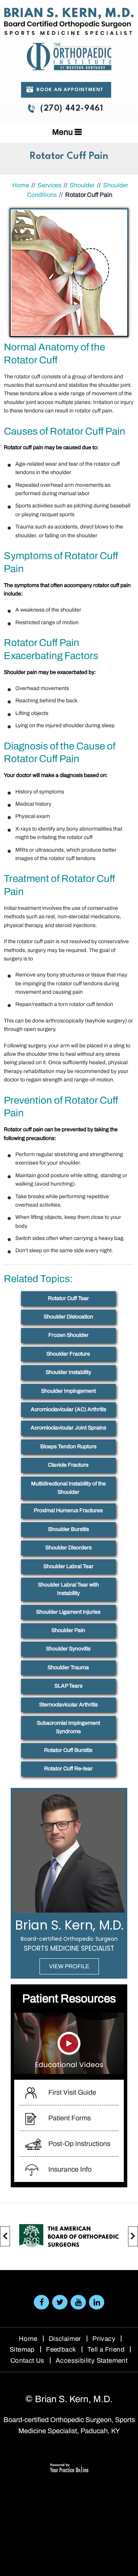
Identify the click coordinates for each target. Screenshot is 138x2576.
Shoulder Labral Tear (68, 1566)
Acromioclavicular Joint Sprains (68, 1428)
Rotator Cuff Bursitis (68, 1750)
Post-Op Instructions (79, 2144)
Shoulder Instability (68, 1372)
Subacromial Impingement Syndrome (68, 1727)
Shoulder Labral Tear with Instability (68, 1589)
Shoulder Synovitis (68, 1649)
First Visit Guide (72, 2092)
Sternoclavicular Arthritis (68, 1705)
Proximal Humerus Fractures (68, 1510)
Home (21, 185)
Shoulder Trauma (68, 1667)
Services (49, 185)
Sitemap (22, 2349)
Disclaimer (65, 2339)
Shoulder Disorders (68, 1548)
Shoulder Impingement (68, 1391)
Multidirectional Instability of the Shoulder (68, 1488)
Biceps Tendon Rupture (68, 1447)
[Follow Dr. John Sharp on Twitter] (60, 2302)
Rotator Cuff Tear (68, 1298)
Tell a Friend (106, 2349)
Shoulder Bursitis (68, 1529)
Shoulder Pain (68, 1630)
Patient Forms (70, 2118)
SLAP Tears (68, 1686)
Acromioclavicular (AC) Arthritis (68, 1409)
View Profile (69, 1966)
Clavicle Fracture (68, 1465)
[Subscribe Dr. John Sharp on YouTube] (78, 2302)
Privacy (104, 2339)
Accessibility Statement (92, 2361)
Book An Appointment (70, 90)
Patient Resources (69, 1999)
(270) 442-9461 (71, 109)
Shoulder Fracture (68, 1354)
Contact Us (27, 2361)
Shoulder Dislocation (68, 1317)
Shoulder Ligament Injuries (68, 1612)
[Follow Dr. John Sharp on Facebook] (41, 2302)
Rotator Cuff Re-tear (68, 1769)
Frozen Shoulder (68, 1335)
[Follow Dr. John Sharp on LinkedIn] (97, 2302)
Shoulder (82, 185)
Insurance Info (70, 2169)
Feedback (61, 2349)
